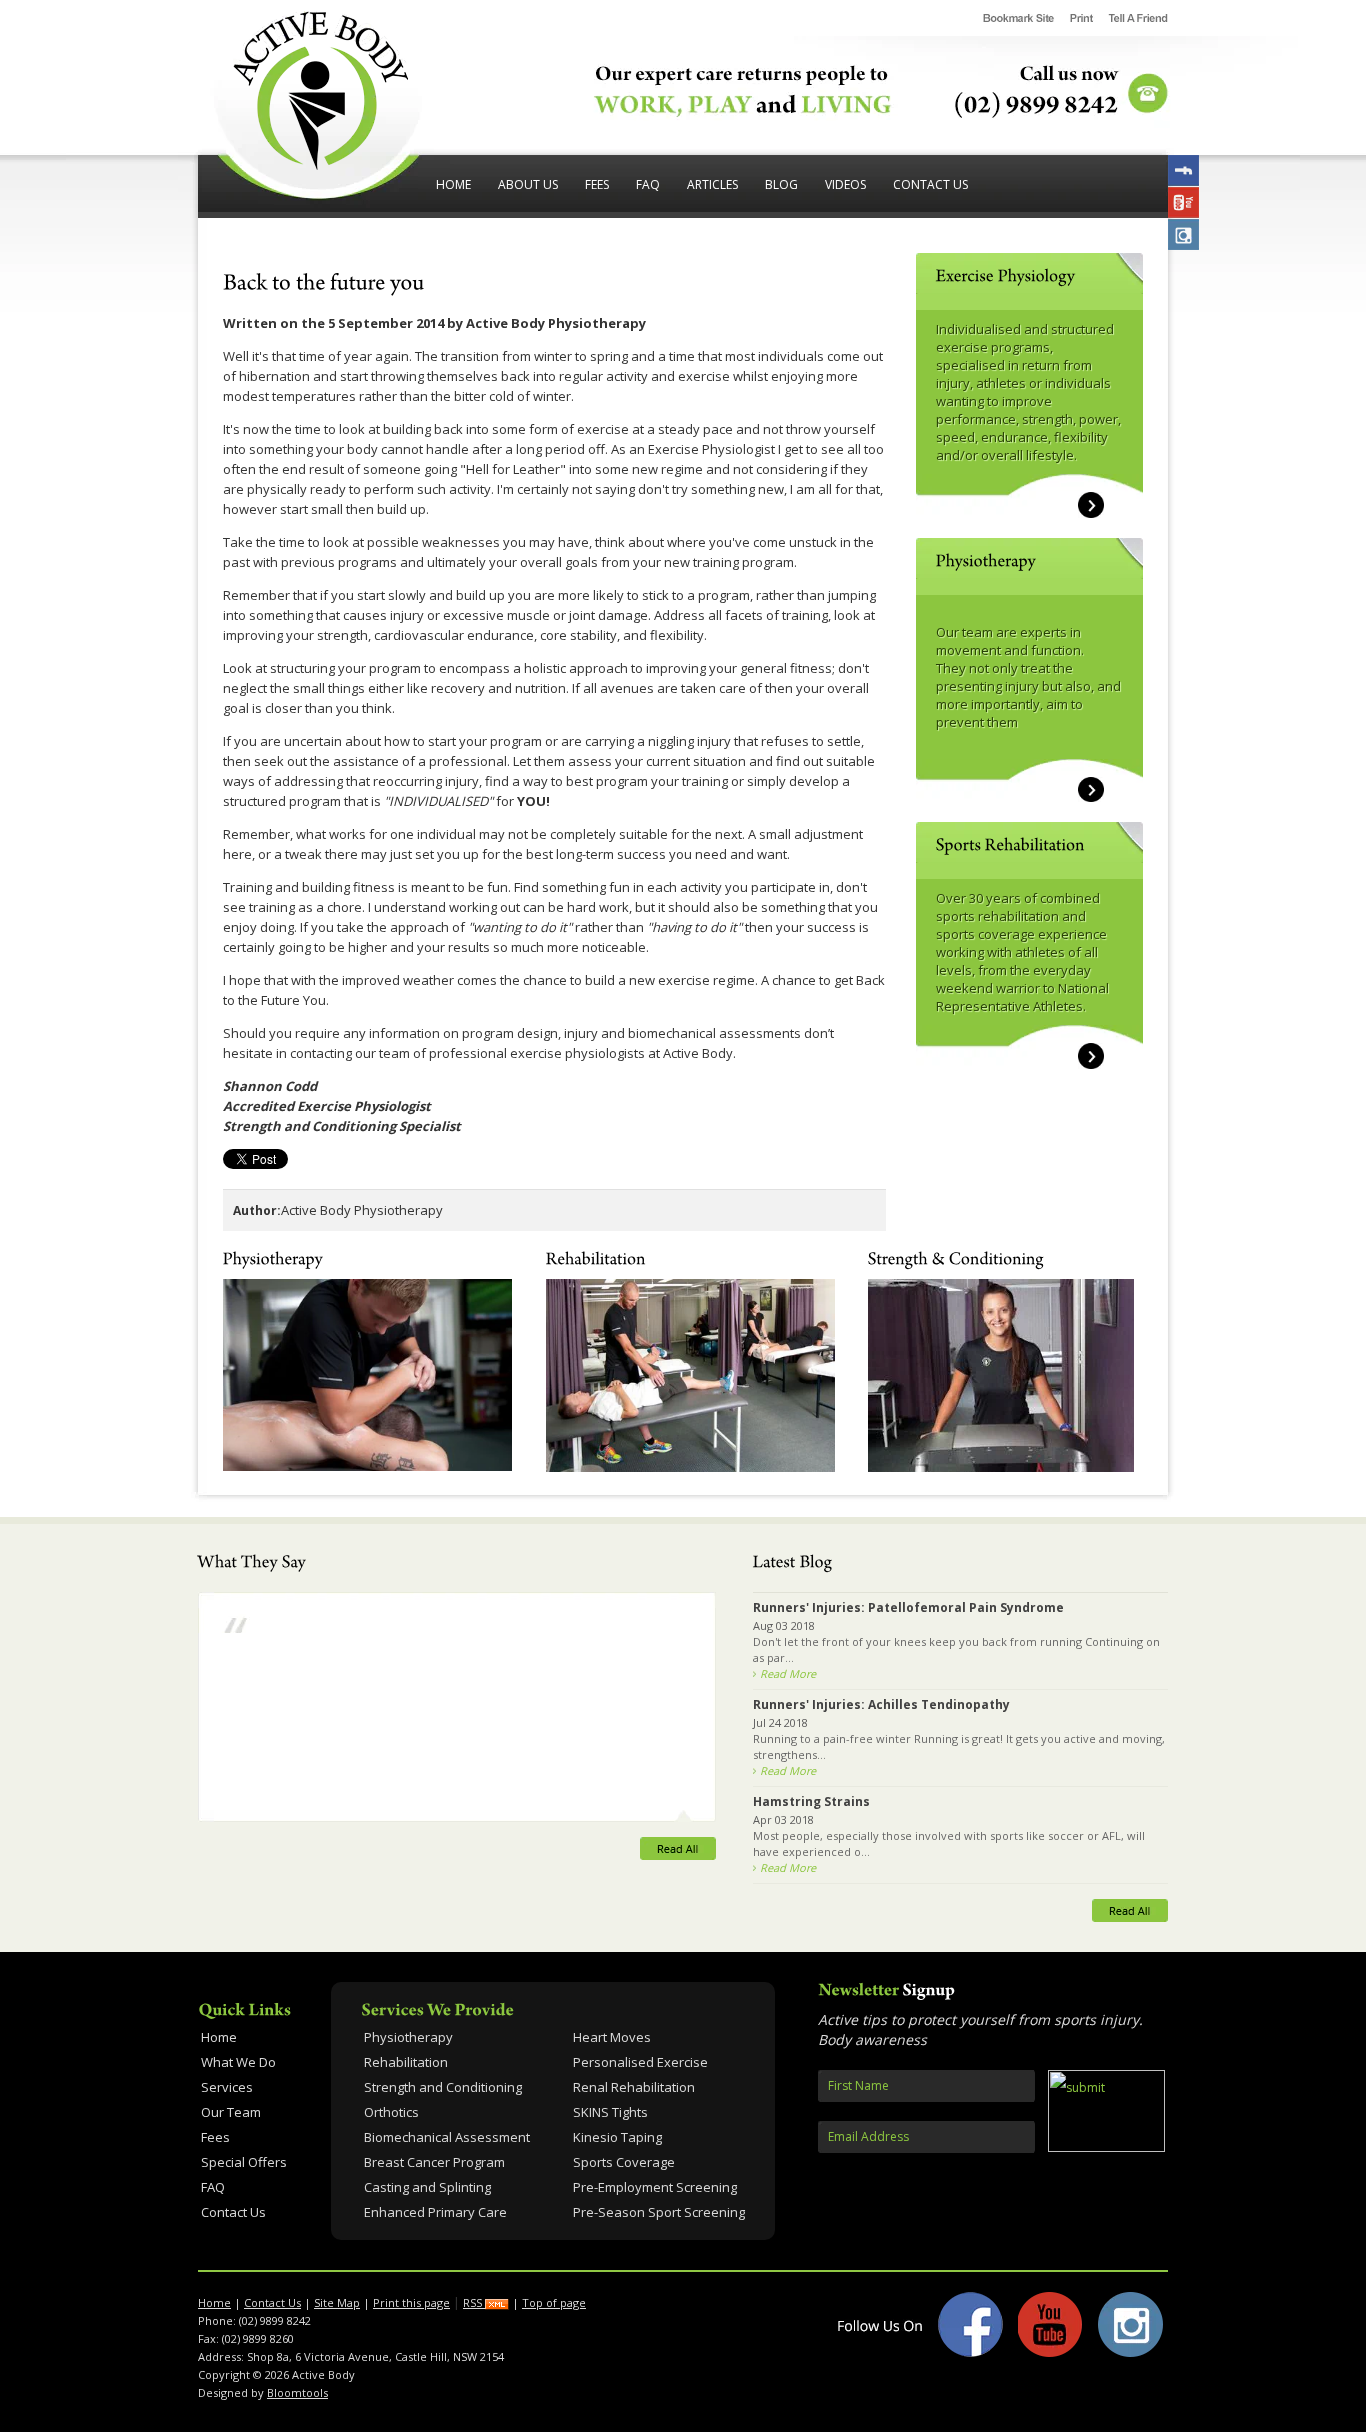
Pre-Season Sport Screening (659, 2212)
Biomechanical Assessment (447, 2137)
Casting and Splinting (427, 2187)
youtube (1183, 202)
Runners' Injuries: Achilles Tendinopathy (881, 1704)
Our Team (231, 2112)
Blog (781, 184)
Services (227, 2087)
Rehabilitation (406, 2062)
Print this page (411, 2302)
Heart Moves (612, 2037)
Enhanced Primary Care (435, 2212)
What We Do (238, 2062)
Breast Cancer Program (434, 2162)
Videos (845, 184)
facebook (1183, 170)
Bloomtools (297, 2392)
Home (453, 184)
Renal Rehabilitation (634, 2087)
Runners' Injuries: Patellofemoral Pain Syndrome (908, 1607)
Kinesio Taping (617, 2137)
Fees (597, 184)
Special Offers (244, 2162)
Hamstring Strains (811, 1801)
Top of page (554, 2302)
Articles (712, 184)
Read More (788, 1673)
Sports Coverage (624, 2162)
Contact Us (930, 184)
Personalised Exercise (640, 2062)
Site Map (337, 2302)
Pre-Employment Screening (655, 2187)
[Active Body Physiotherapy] (320, 165)
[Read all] (457, 1841)
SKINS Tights (610, 2112)
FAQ (648, 184)
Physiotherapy (408, 2037)
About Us (528, 184)
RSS (474, 2302)
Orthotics (391, 2112)
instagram (1183, 234)
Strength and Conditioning (443, 2087)
